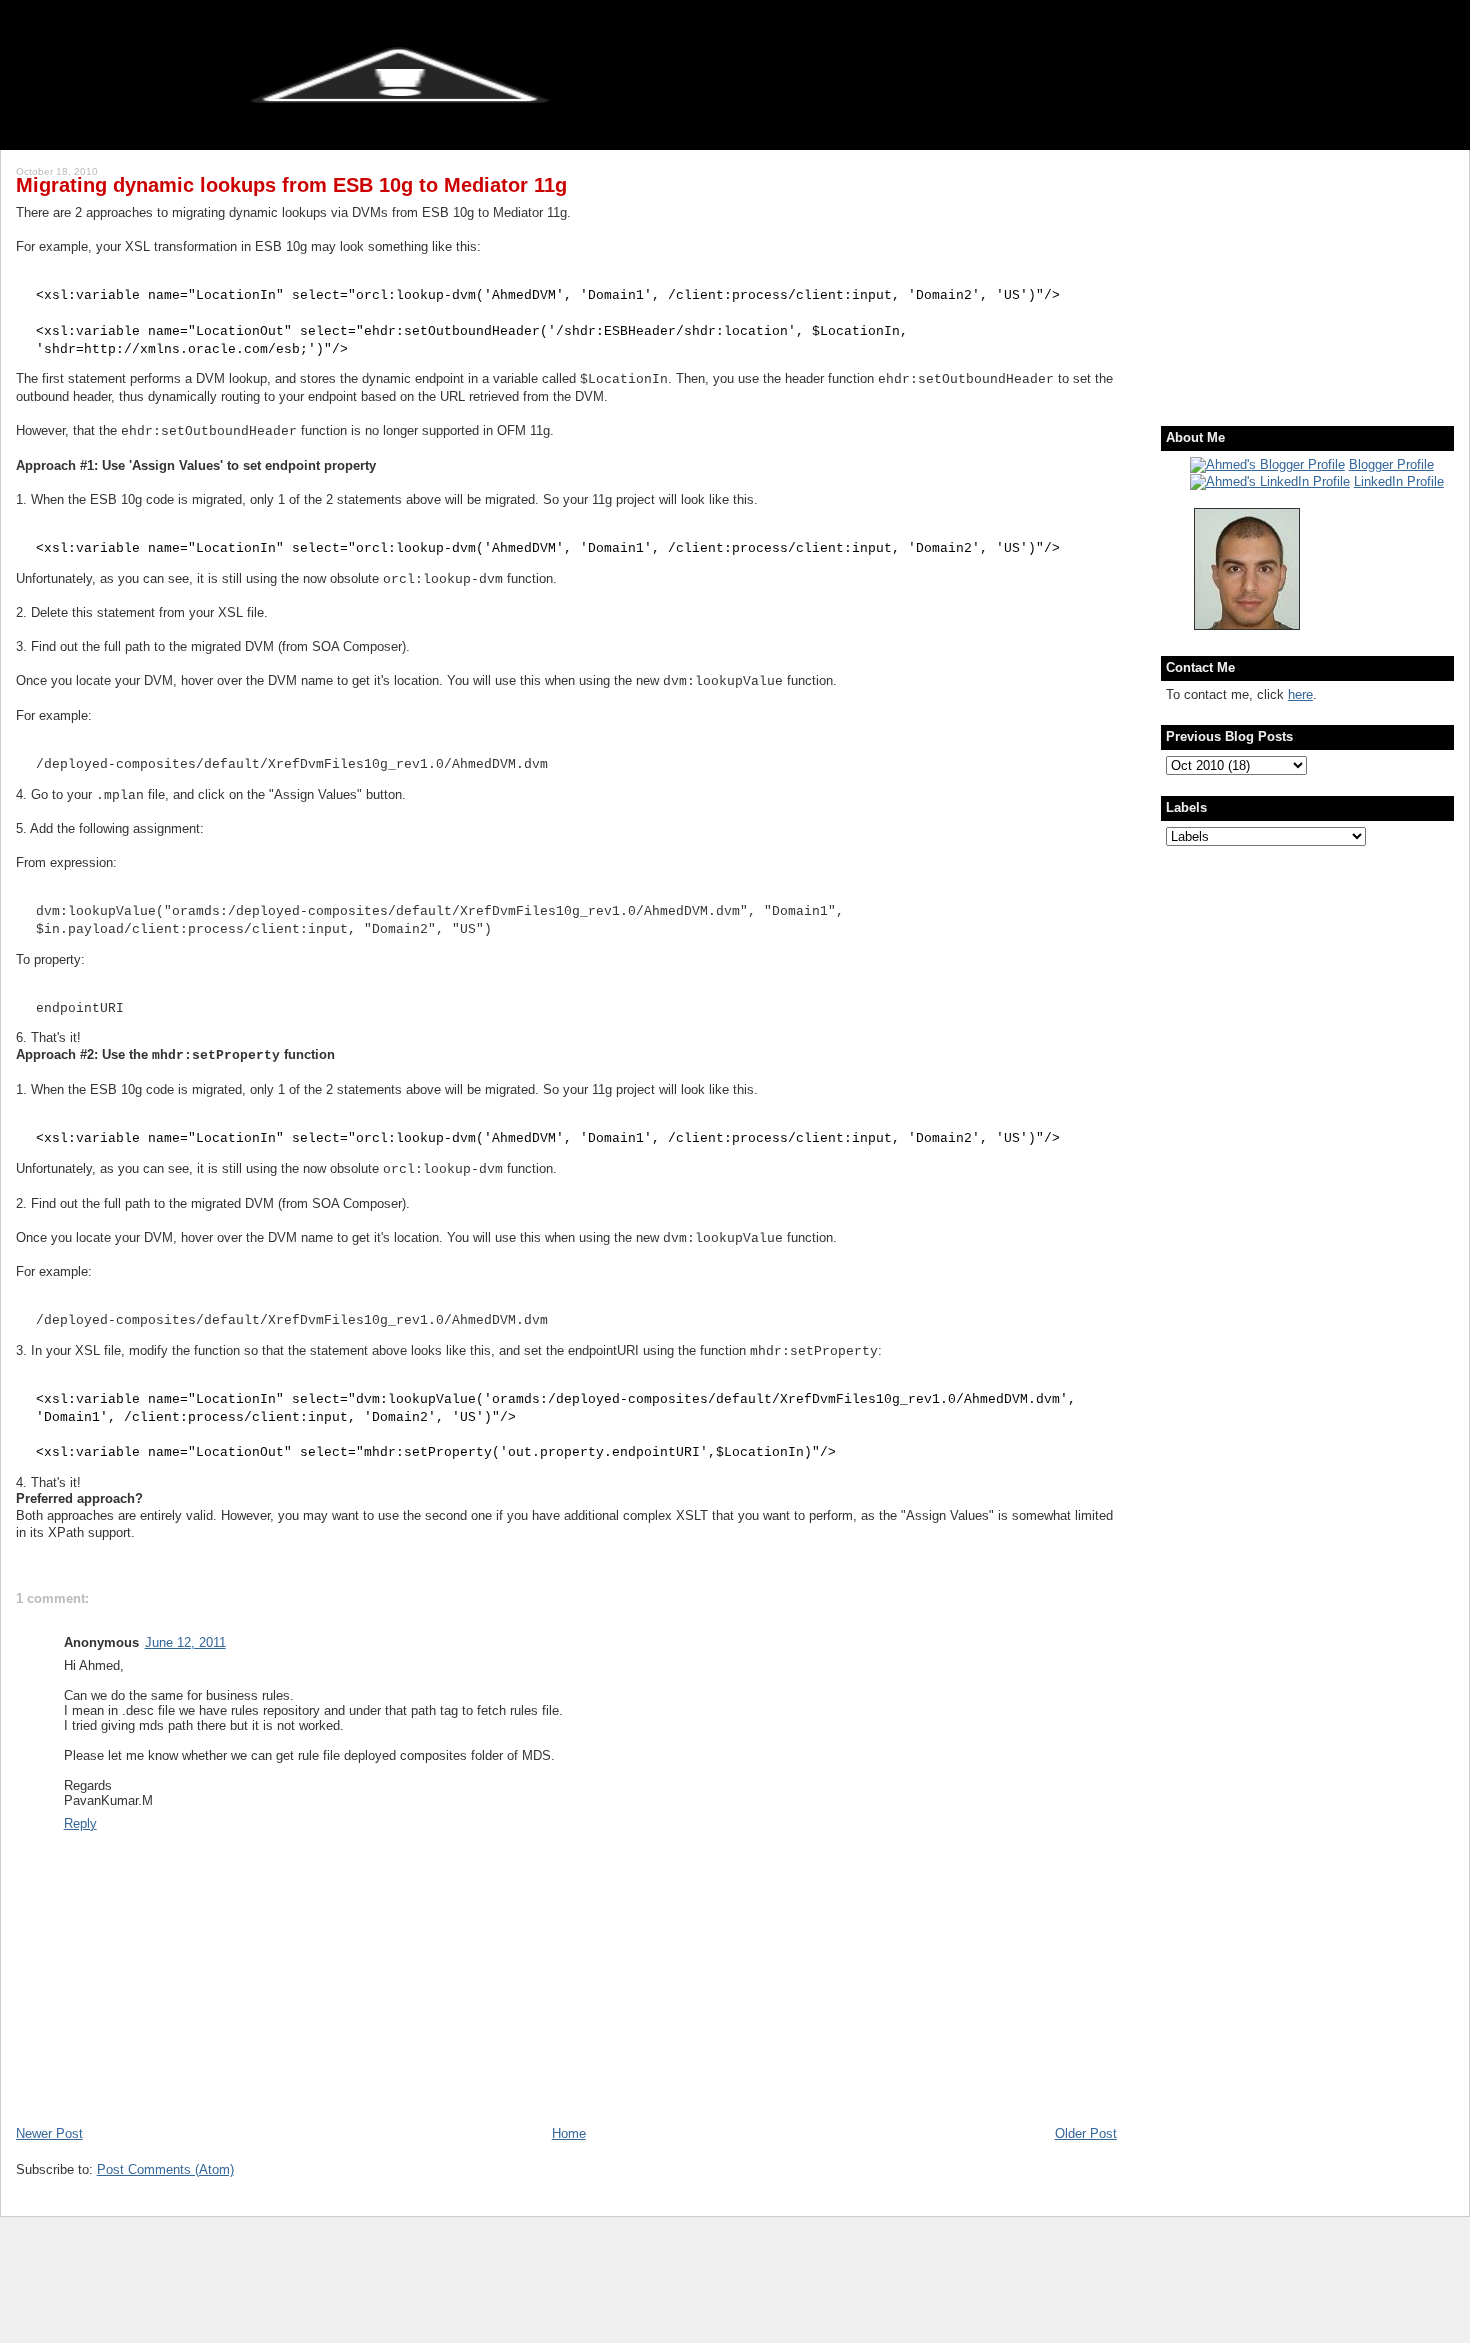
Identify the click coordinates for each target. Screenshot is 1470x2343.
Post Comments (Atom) (165, 2169)
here (1300, 694)
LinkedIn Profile (1399, 481)
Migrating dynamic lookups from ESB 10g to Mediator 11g (291, 185)
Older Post (1086, 2133)
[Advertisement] (1291, 275)
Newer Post (49, 2133)
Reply (80, 1823)
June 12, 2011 (185, 1642)
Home (569, 2133)
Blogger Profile (1391, 464)
